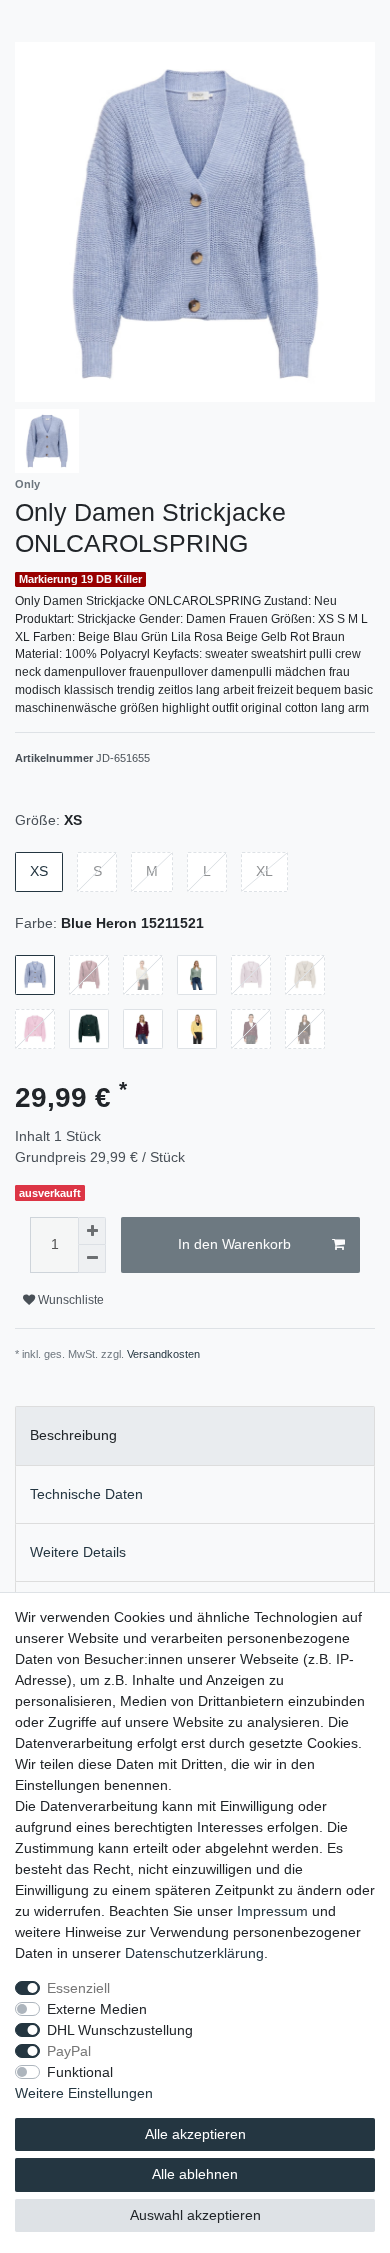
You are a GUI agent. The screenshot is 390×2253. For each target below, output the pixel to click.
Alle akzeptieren (195, 2134)
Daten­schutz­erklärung (194, 1953)
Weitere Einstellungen (84, 2093)
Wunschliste (69, 1300)
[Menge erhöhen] (92, 1231)
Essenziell (78, 1988)
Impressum (272, 1911)
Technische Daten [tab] (86, 1494)
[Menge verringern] (92, 1259)
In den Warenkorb (234, 1244)
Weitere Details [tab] (78, 1552)
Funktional (80, 2072)
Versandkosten (163, 1354)
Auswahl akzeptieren (195, 2215)
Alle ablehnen (195, 2174)
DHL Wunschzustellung (120, 2030)
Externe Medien (97, 2009)
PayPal (69, 2051)
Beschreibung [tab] (73, 1435)
